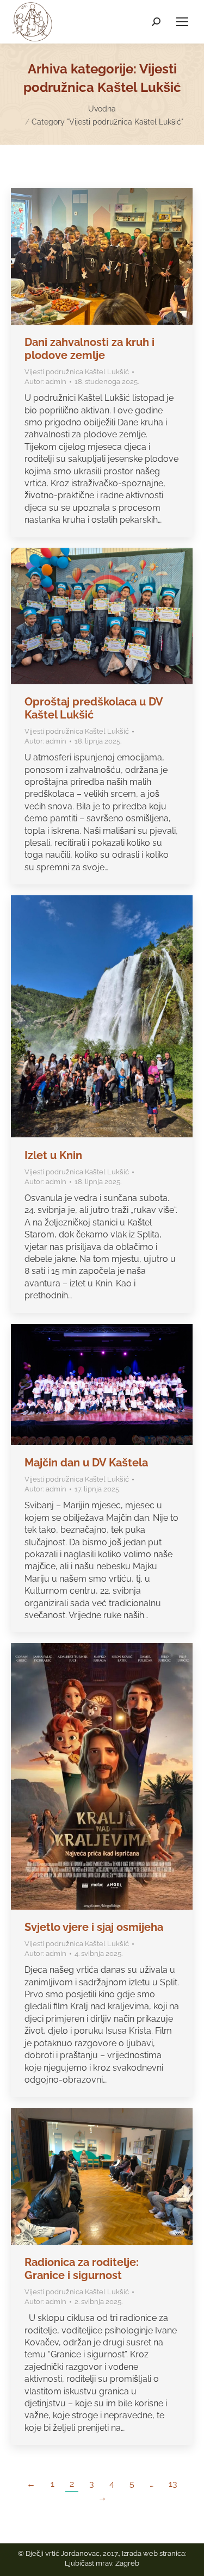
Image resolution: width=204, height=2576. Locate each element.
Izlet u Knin (53, 1155)
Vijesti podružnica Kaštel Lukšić (77, 372)
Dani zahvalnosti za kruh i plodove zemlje (89, 349)
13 (173, 2484)
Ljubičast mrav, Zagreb (102, 2563)
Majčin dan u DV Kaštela (86, 1463)
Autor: (45, 382)
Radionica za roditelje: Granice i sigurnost (82, 2269)
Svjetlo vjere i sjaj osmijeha (94, 1927)
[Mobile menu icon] (182, 22)
